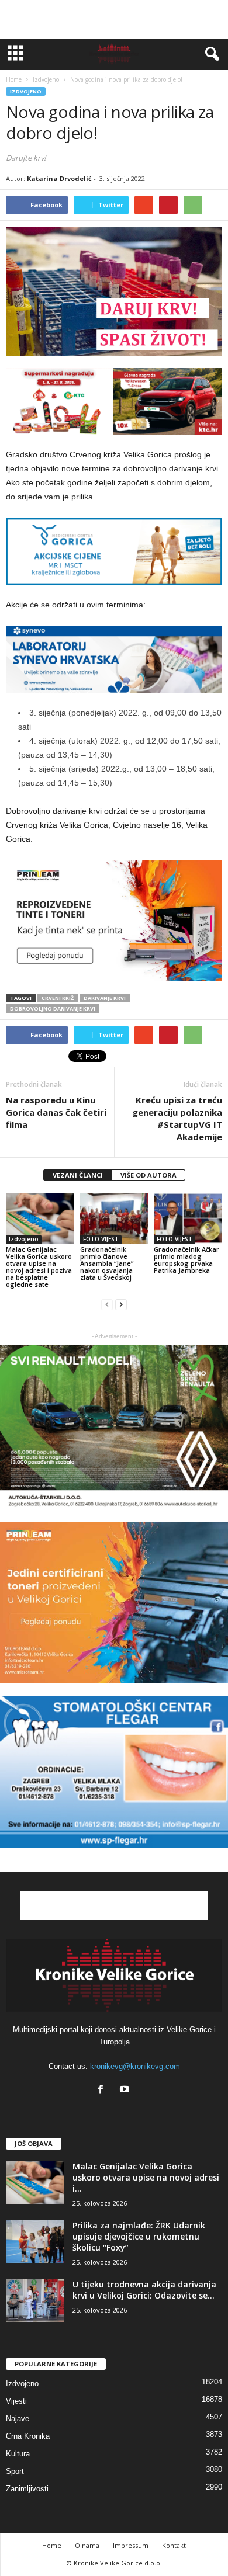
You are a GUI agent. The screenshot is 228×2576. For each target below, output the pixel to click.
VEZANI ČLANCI (78, 1175)
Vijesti (16, 2401)
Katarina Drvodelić (59, 178)
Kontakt (174, 2545)
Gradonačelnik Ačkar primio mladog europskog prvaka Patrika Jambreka (186, 1260)
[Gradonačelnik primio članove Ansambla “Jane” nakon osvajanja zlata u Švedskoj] (114, 1218)
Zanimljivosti (27, 2489)
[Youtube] (126, 2090)
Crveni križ (58, 998)
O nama (87, 2545)
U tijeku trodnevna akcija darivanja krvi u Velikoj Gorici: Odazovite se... (144, 2290)
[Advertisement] (114, 19)
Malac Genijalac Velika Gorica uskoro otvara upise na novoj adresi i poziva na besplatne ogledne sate (39, 1267)
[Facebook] (103, 2090)
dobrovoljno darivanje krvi (53, 1008)
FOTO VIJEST (101, 1239)
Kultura (18, 2454)
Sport (15, 2471)
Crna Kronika (28, 2436)
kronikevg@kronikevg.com (135, 2066)
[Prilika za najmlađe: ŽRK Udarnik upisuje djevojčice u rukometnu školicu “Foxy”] (35, 2242)
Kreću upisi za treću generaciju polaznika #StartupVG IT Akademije (177, 1118)
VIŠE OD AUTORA (148, 1175)
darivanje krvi (105, 998)
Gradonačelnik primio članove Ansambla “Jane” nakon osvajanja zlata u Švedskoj (107, 1263)
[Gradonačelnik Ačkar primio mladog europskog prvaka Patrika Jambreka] (188, 1218)
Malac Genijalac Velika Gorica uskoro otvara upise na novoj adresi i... (146, 2177)
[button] (210, 54)
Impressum (131, 2545)
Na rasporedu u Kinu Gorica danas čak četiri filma (56, 1112)
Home (14, 79)
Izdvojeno (26, 91)
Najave (18, 2419)
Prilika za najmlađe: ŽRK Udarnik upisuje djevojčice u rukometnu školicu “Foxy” (139, 2236)
